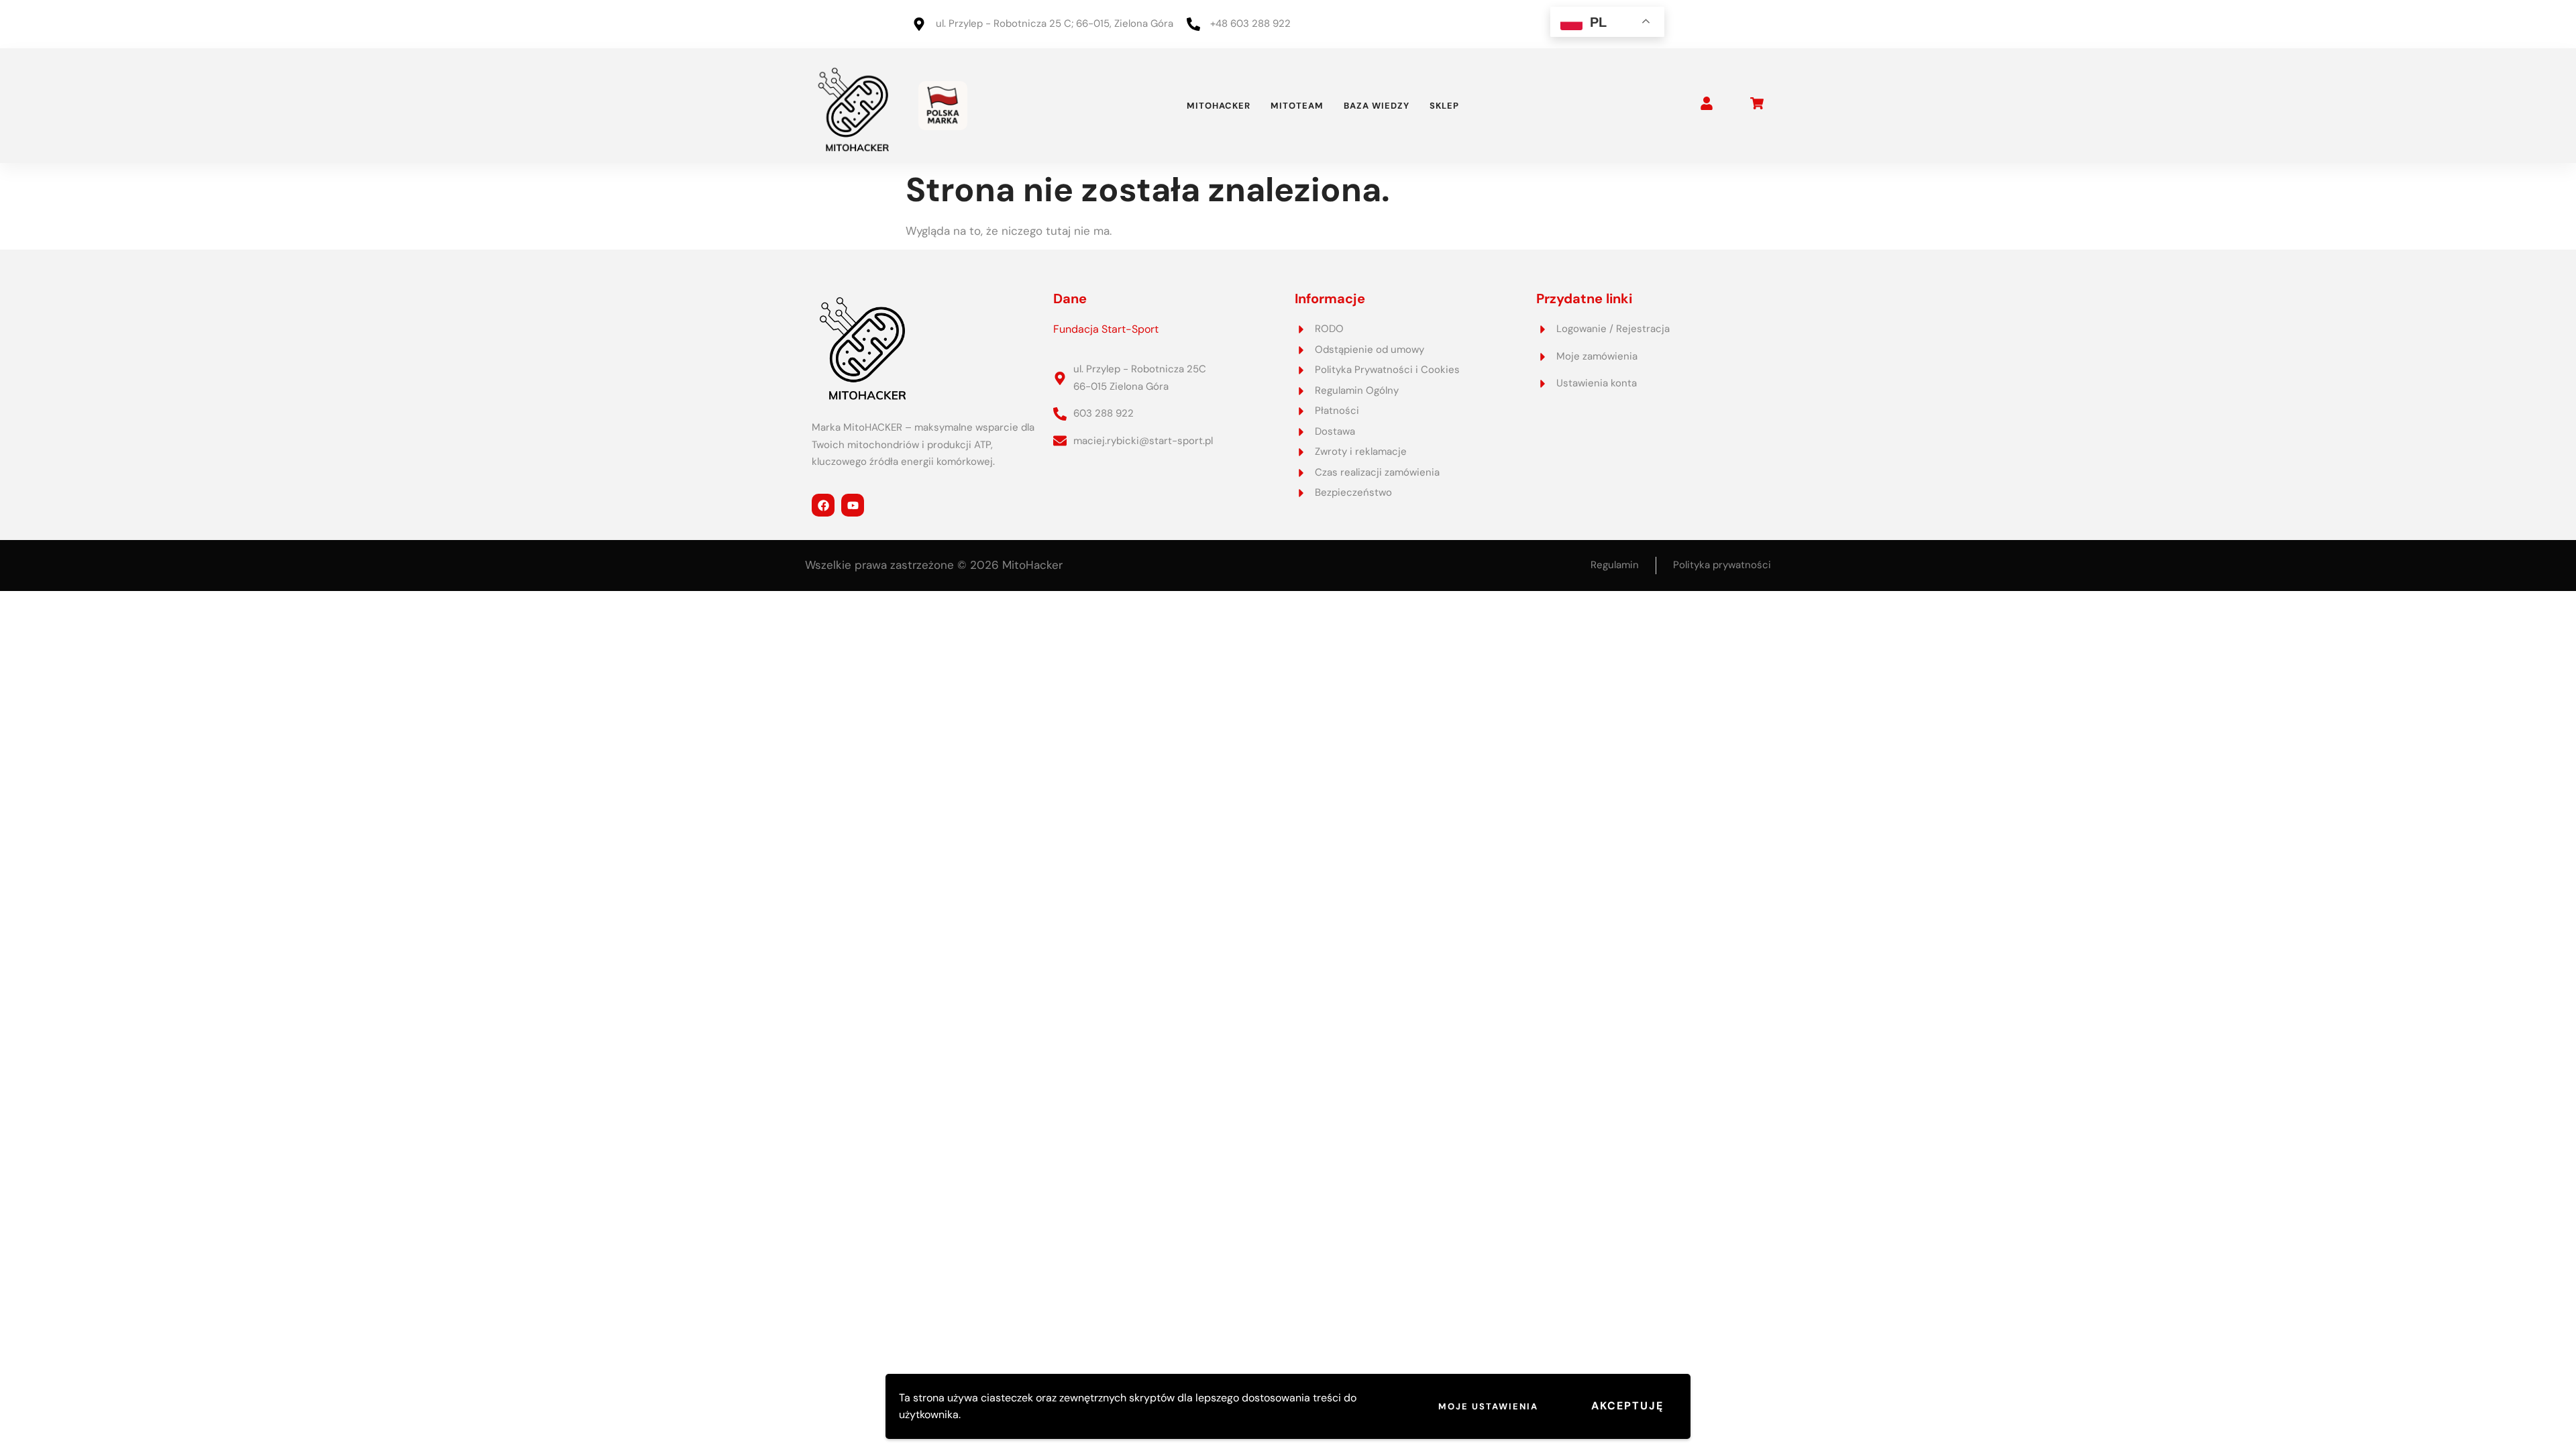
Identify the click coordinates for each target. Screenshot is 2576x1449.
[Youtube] (853, 505)
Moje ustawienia (1488, 1406)
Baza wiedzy (1377, 106)
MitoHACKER (1219, 106)
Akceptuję (1627, 1406)
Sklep (1444, 106)
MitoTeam (1297, 106)
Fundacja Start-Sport (1106, 329)
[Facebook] (823, 505)
